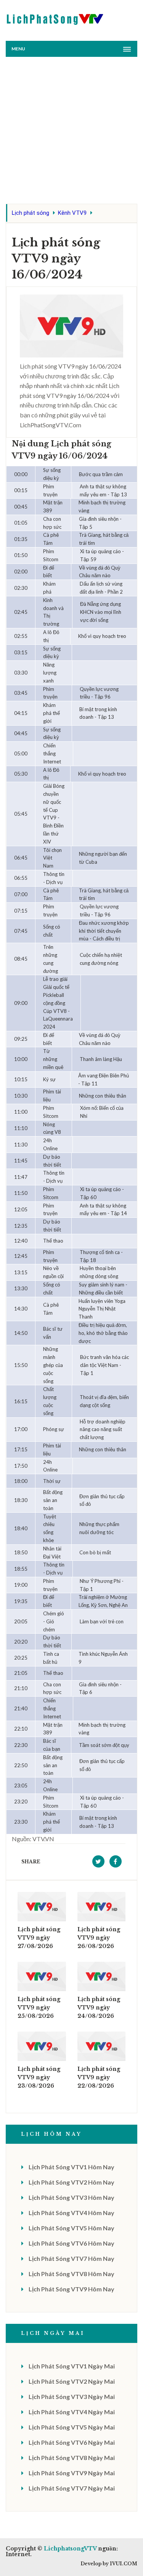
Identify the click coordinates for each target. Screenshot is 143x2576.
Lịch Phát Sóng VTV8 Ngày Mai (72, 2458)
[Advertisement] (71, 132)
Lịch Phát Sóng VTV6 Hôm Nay (71, 2243)
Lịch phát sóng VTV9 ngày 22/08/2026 (99, 2077)
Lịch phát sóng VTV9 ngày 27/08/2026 (39, 1938)
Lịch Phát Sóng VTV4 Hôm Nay (71, 2213)
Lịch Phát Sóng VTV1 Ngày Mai (72, 2366)
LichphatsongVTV (70, 2549)
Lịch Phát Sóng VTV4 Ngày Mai (72, 2412)
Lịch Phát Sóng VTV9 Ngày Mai (72, 2473)
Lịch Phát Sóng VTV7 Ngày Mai (72, 2488)
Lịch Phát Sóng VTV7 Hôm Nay (71, 2258)
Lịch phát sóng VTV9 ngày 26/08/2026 (99, 1938)
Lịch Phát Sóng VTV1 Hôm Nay (71, 2167)
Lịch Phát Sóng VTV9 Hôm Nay (71, 2289)
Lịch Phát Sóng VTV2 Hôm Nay (71, 2182)
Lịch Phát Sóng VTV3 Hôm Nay (71, 2197)
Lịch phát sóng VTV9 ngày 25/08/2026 (39, 2008)
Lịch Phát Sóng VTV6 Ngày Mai (72, 2442)
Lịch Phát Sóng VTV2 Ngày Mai (72, 2381)
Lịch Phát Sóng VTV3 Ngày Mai (72, 2396)
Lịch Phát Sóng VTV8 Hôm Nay (71, 2274)
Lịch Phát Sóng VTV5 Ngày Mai (72, 2427)
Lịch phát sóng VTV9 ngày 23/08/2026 (39, 2077)
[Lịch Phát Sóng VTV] (55, 17)
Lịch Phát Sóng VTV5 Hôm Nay (71, 2228)
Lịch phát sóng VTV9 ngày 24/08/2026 (99, 2008)
